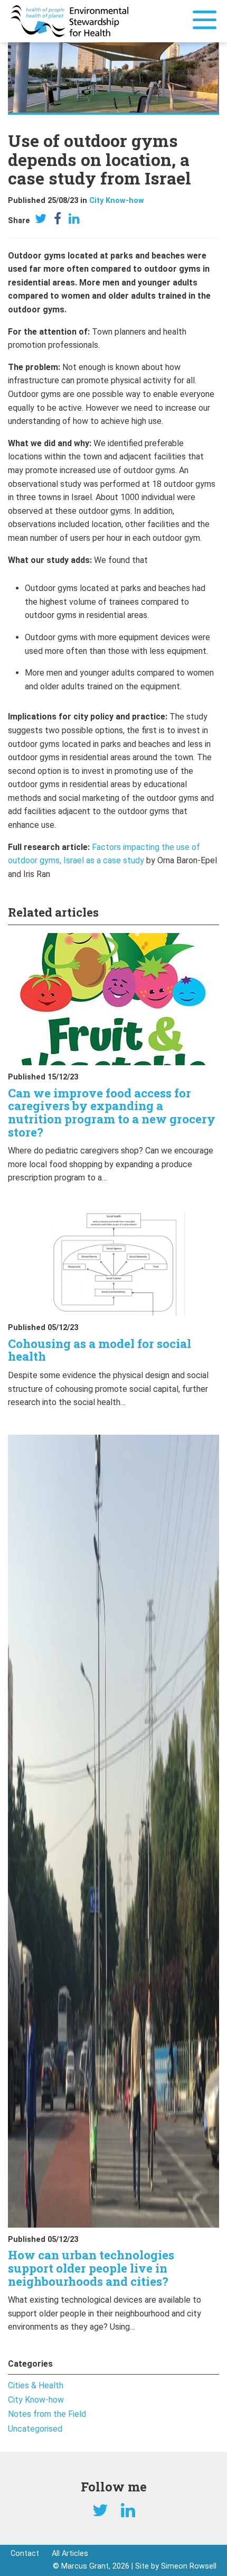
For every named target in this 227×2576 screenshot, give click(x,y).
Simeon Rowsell (189, 2566)
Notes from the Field (47, 2414)
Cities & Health (36, 2385)
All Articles (70, 2554)
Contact (25, 2554)
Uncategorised (35, 2429)
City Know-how (117, 201)
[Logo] (69, 20)
